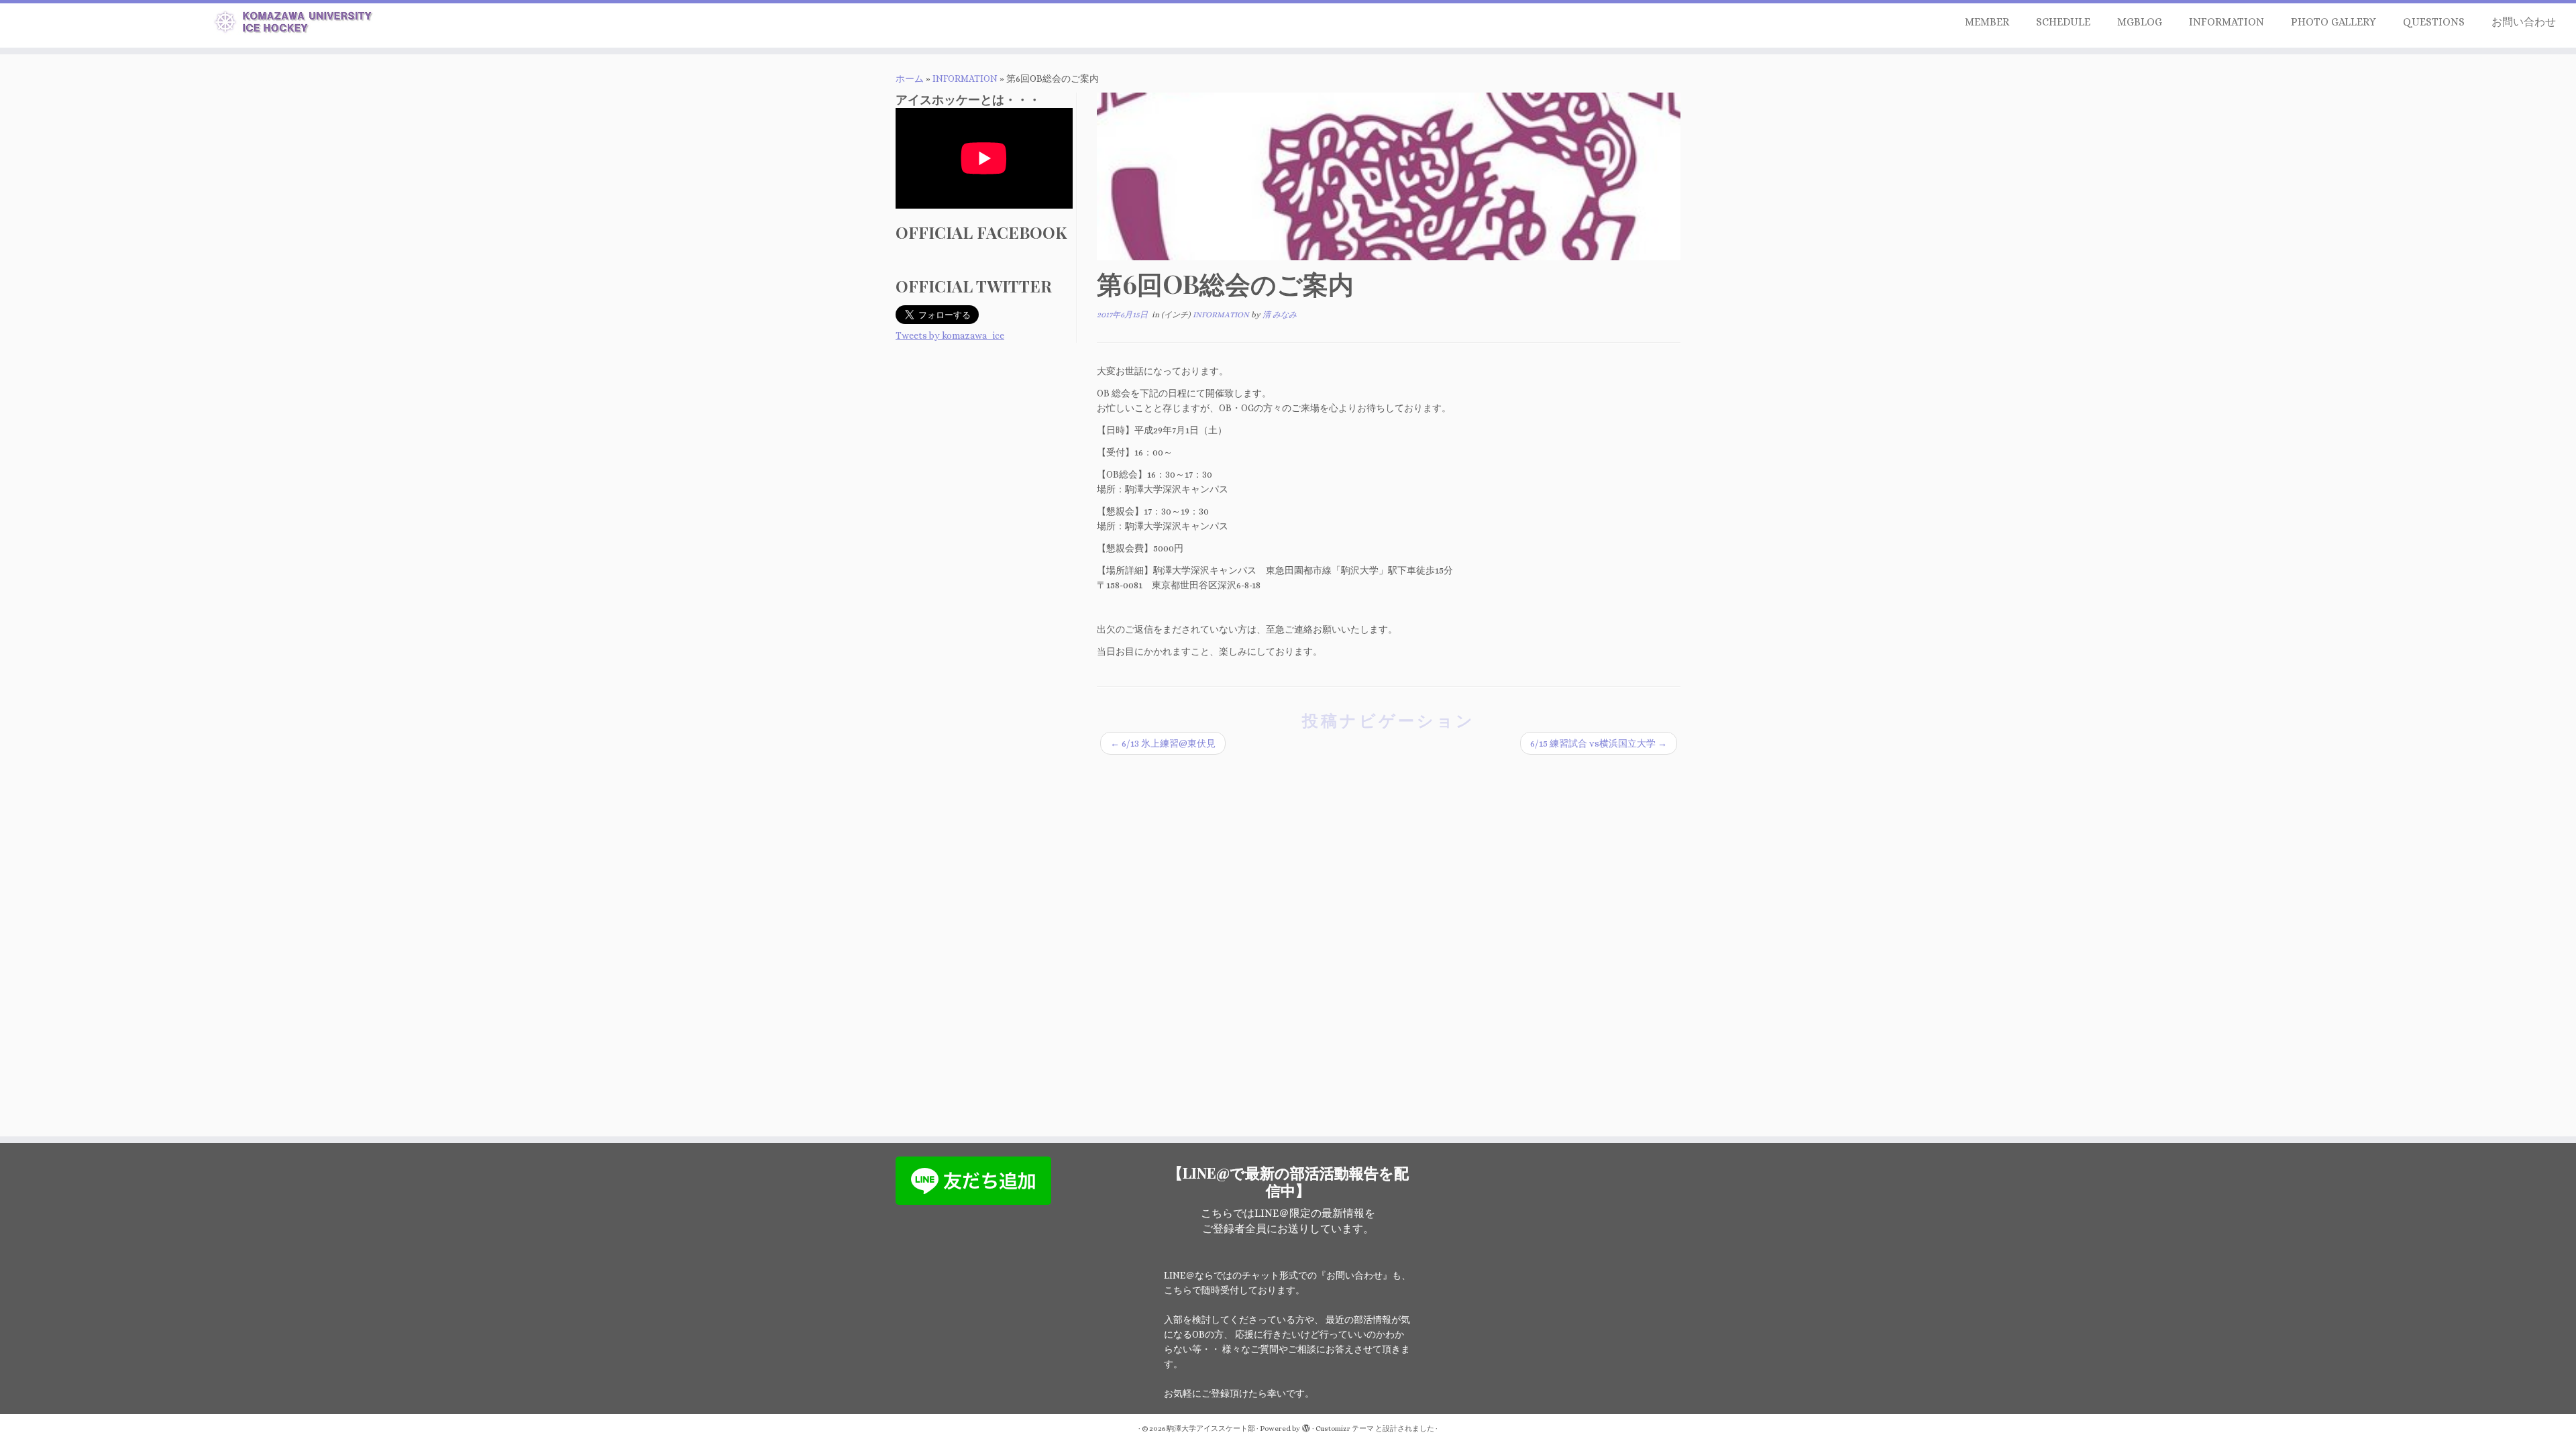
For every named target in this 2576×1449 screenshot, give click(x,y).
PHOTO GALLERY (2333, 22)
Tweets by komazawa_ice (950, 335)
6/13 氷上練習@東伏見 (1163, 743)
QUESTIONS (2434, 22)
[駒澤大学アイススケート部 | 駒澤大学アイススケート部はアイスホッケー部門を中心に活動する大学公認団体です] (297, 24)
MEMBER (1987, 22)
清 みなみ (1280, 315)
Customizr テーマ (1345, 1429)
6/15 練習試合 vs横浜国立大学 (1599, 743)
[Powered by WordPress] (1306, 1426)
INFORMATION (2226, 22)
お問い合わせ (2524, 22)
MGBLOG (2140, 22)
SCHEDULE (2063, 22)
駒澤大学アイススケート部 (1211, 1429)
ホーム (910, 78)
